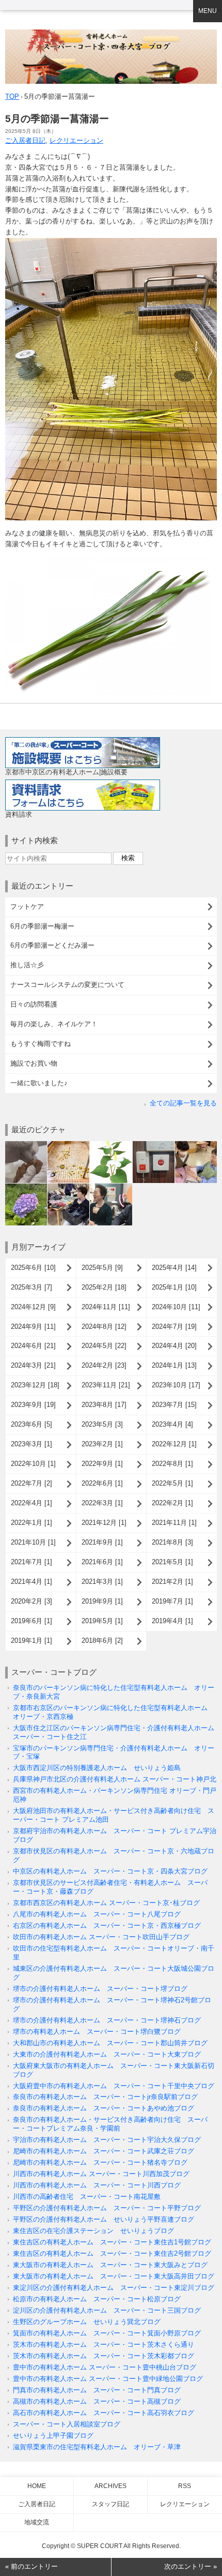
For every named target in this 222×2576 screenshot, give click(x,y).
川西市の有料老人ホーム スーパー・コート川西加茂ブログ (101, 2174)
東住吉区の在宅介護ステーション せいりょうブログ (93, 2231)
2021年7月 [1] (31, 1562)
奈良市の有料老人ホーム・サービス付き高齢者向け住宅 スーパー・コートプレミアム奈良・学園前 (110, 2124)
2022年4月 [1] (31, 1503)
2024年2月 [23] (104, 1365)
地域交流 (37, 2522)
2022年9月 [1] (102, 1464)
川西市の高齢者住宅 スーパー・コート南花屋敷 (87, 2197)
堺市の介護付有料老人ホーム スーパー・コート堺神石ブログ (107, 2020)
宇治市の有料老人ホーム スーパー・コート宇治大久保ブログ (107, 2140)
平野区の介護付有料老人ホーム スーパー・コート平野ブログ (107, 2208)
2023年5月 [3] (102, 1424)
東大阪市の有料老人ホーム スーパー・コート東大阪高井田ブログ (114, 2276)
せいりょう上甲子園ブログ (53, 2436)
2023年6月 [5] (31, 1424)
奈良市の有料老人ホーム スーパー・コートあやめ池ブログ (104, 2108)
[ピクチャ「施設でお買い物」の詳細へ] (68, 1187)
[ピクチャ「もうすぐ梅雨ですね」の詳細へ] (26, 1187)
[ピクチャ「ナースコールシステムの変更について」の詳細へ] (154, 1145)
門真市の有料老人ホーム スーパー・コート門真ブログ (97, 2390)
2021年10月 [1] (33, 1542)
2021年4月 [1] (31, 1582)
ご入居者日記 (25, 140)
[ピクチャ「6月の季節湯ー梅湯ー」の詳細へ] (68, 1145)
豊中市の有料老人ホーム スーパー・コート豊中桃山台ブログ (105, 2367)
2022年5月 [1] (172, 1483)
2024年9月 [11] (33, 1327)
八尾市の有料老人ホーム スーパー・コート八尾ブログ (97, 1914)
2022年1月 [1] (31, 1523)
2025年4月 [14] (174, 1268)
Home (37, 2486)
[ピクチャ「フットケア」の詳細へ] (26, 1145)
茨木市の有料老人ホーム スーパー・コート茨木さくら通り (104, 2345)
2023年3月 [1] (31, 1444)
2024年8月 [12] (104, 1327)
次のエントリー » (191, 2566)
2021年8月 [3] (172, 1542)
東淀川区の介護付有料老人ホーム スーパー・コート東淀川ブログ (114, 2288)
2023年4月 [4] (172, 1424)
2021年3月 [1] (102, 1582)
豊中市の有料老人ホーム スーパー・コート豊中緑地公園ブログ (108, 2379)
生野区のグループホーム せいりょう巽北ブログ (87, 2322)
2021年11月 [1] (174, 1523)
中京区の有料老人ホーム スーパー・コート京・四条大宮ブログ (110, 1871)
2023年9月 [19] (33, 1405)
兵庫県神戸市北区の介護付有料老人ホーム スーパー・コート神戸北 (115, 1779)
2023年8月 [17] (104, 1405)
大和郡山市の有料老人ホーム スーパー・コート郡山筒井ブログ (110, 2043)
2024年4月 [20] (174, 1346)
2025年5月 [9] (102, 1268)
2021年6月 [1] (102, 1562)
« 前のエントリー (31, 2566)
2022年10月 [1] (33, 1464)
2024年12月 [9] (33, 1307)
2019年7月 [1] (172, 1601)
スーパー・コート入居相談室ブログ (67, 2424)
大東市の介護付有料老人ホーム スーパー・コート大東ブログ (107, 2054)
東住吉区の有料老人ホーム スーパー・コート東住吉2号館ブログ (112, 2253)
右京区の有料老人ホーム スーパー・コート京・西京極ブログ (107, 1926)
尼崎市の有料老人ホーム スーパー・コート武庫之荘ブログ (104, 2151)
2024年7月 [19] (174, 1327)
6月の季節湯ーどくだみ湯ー (52, 945)
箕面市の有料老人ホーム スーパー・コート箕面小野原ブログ (107, 2333)
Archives (110, 2486)
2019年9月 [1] (102, 1601)
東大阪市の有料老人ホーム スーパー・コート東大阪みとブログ (110, 2265)
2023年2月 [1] (102, 1444)
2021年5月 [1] (172, 1562)
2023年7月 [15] (174, 1405)
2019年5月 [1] (102, 1621)
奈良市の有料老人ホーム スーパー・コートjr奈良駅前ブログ (105, 2097)
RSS (185, 2486)
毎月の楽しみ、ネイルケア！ (54, 1024)
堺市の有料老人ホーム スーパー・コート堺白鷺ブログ (97, 2032)
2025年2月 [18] (104, 1287)
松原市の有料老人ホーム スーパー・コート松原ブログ (97, 2299)
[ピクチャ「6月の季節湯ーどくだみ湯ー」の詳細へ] (111, 1145)
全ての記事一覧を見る (183, 1103)
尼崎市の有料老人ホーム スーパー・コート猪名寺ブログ (100, 2162)
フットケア (27, 907)
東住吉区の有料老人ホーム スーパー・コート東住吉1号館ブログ (112, 2242)
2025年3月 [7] (31, 1287)
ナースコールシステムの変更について (67, 985)
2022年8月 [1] (172, 1464)
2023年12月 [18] (35, 1385)
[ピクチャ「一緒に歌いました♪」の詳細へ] (111, 1187)
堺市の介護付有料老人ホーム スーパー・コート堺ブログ (100, 1989)
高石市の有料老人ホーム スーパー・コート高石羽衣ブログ (104, 2413)
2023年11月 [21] (106, 1385)
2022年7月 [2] (31, 1483)
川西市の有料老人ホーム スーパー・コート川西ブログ (97, 2185)
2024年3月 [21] (33, 1365)
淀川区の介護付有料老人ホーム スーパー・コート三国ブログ (107, 2310)
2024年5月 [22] (104, 1346)
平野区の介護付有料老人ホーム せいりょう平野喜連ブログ (104, 2219)
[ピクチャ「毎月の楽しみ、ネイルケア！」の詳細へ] (196, 1145)
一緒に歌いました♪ (39, 1083)
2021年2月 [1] (172, 1582)
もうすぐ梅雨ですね (41, 1044)
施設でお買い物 (34, 1063)
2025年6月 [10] (33, 1268)
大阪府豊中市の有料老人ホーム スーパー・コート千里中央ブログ (114, 2086)
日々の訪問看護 (34, 1004)
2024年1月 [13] (174, 1365)
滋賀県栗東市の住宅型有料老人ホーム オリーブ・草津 (97, 2447)
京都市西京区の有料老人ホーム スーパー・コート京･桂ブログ (106, 1903)
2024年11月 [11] (106, 1307)
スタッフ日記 (110, 2504)
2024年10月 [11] (176, 1307)
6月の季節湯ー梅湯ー (42, 926)
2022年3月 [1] (102, 1503)
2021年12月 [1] (104, 1523)
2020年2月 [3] (31, 1601)
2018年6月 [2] (102, 1641)
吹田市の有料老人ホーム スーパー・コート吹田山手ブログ (101, 1937)
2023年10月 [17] (176, 1385)
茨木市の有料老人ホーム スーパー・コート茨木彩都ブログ (104, 2356)
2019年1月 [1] (31, 1641)
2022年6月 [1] (102, 1483)
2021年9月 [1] (102, 1542)
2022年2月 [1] (172, 1503)
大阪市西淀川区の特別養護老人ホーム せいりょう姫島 (97, 1768)
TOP (12, 96)
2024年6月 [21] (33, 1346)
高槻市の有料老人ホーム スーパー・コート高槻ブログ (97, 2401)
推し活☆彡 (27, 965)
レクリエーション (76, 140)
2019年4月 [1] (172, 1621)
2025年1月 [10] (174, 1287)
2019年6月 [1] (31, 1621)
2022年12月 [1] (174, 1444)
